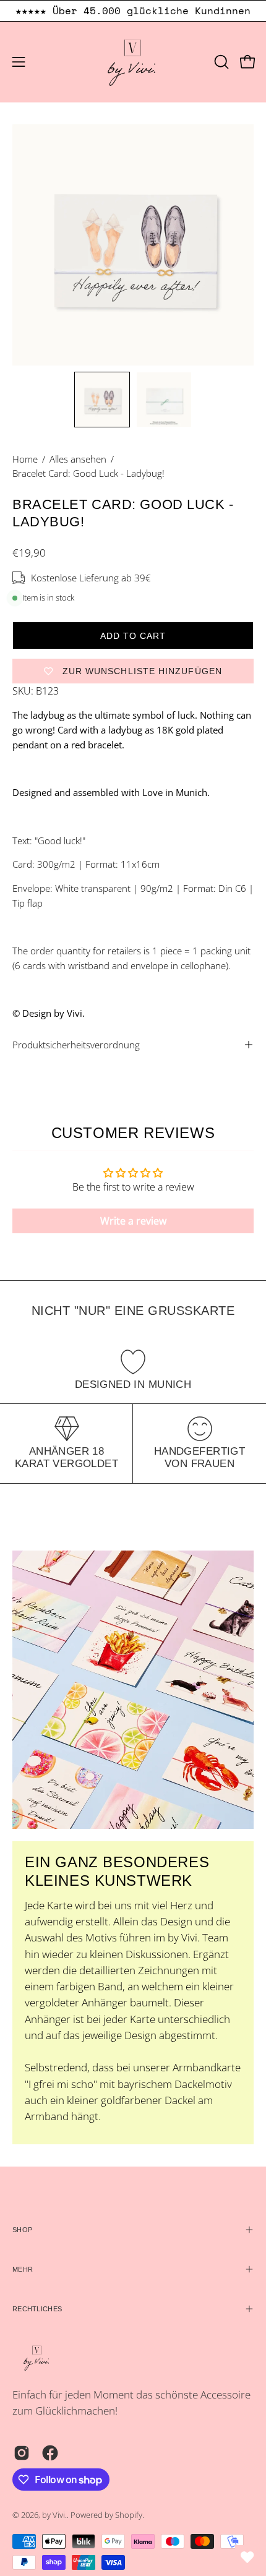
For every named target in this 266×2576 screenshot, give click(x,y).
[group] (133, 11)
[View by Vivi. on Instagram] (22, 2453)
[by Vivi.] (133, 62)
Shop (22, 2230)
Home (25, 459)
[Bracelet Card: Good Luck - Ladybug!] (102, 400)
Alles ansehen (78, 459)
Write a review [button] (133, 1221)
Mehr (23, 2269)
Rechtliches (37, 2309)
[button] (220, 62)
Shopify (129, 2515)
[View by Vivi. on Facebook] (50, 2453)
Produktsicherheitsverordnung (76, 1045)
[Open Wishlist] (247, 2557)
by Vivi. (54, 2515)
